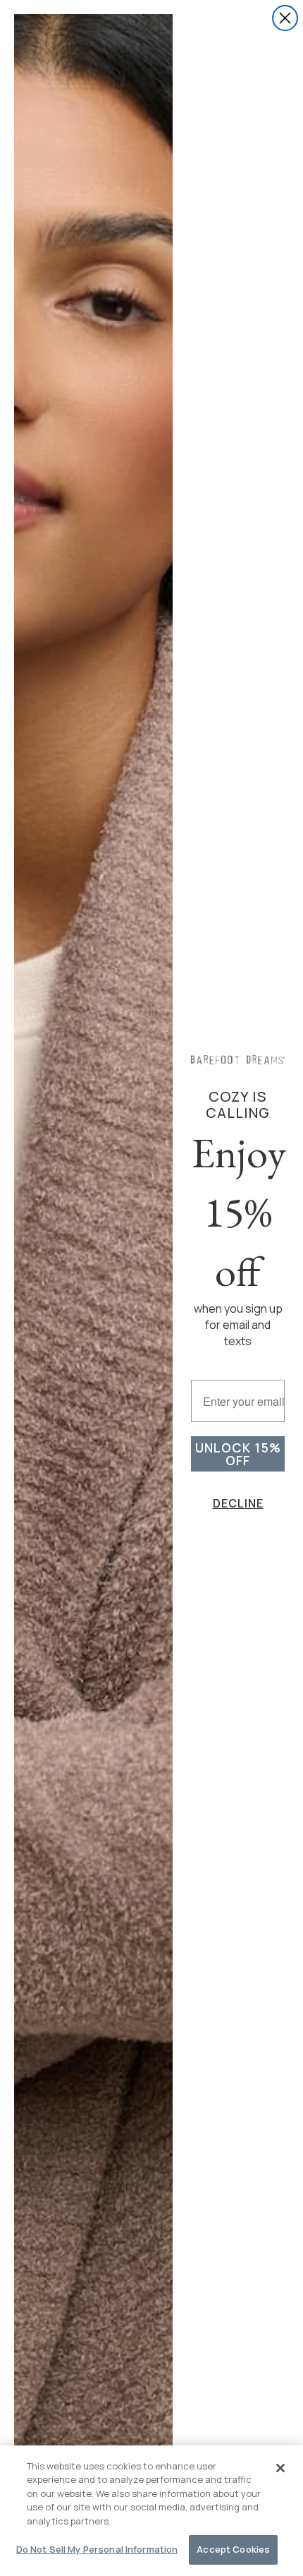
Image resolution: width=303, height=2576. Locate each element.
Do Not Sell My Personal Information (97, 2549)
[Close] (280, 2468)
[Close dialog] (285, 18)
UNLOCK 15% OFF (238, 1454)
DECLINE (238, 1503)
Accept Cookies (233, 2549)
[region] (151, 2511)
